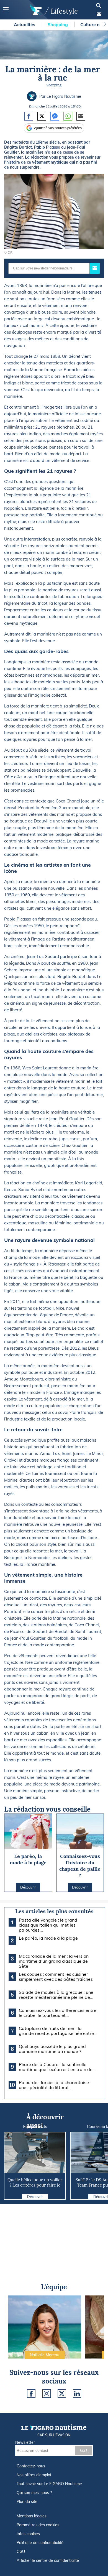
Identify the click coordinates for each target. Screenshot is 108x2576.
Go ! (83, 2450)
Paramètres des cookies (38, 2525)
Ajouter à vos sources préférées (58, 128)
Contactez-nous (31, 2466)
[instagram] (47, 2394)
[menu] (6, 10)
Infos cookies (28, 2534)
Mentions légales (32, 2516)
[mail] (99, 14)
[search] (99, 6)
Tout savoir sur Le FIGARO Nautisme (49, 2484)
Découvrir (35, 2197)
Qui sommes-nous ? (34, 2493)
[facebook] (31, 2394)
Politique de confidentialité (40, 2543)
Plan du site (27, 2502)
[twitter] (62, 2394)
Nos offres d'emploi (34, 2475)
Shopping (58, 24)
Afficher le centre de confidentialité (48, 2560)
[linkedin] (77, 2394)
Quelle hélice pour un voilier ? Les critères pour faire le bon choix (35, 2185)
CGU (21, 2552)
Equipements (35, 2127)
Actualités (25, 24)
